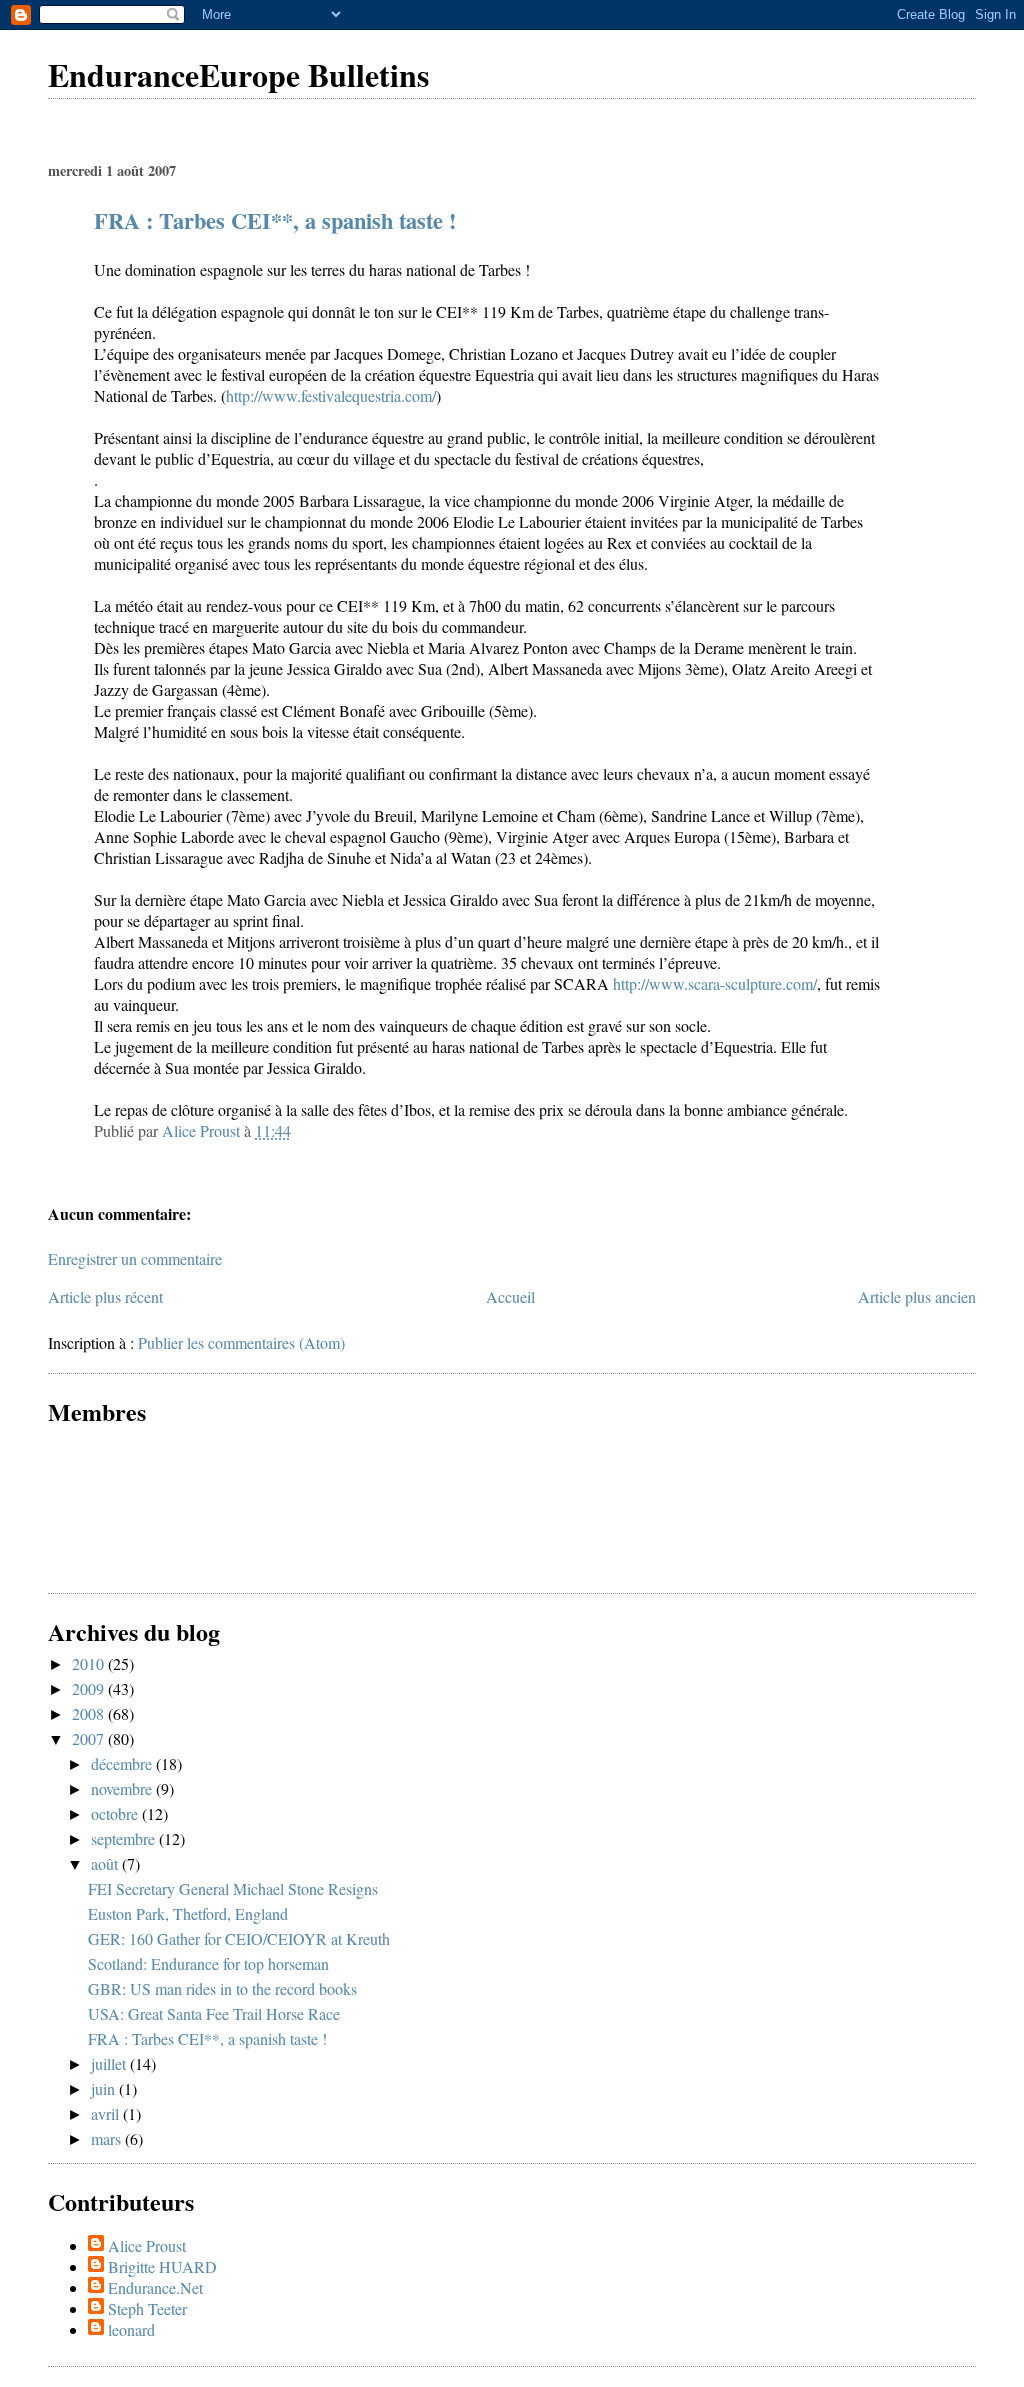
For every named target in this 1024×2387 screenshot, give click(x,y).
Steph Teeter (147, 2308)
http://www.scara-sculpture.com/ (715, 983)
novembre (123, 1788)
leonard (131, 2329)
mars (108, 2138)
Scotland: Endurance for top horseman (208, 1963)
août (106, 1863)
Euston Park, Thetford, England (188, 1913)
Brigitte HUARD (162, 2266)
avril (107, 2113)
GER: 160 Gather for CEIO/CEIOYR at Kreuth (239, 1938)
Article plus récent (105, 1296)
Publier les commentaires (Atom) (241, 1342)
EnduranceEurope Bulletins (238, 74)
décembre (123, 1763)
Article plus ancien (917, 1296)
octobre (116, 1813)
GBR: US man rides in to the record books (222, 1988)
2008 (90, 1713)
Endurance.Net (155, 2287)
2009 (90, 1688)
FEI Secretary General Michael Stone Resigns (233, 1888)
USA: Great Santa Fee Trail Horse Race (214, 2013)
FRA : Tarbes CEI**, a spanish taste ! (275, 220)
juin (105, 2088)
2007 (90, 1738)
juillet (110, 2063)
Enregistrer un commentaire (135, 1258)
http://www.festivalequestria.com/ (331, 395)
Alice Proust (147, 2245)
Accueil (510, 1296)
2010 (90, 1663)
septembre (125, 1838)
